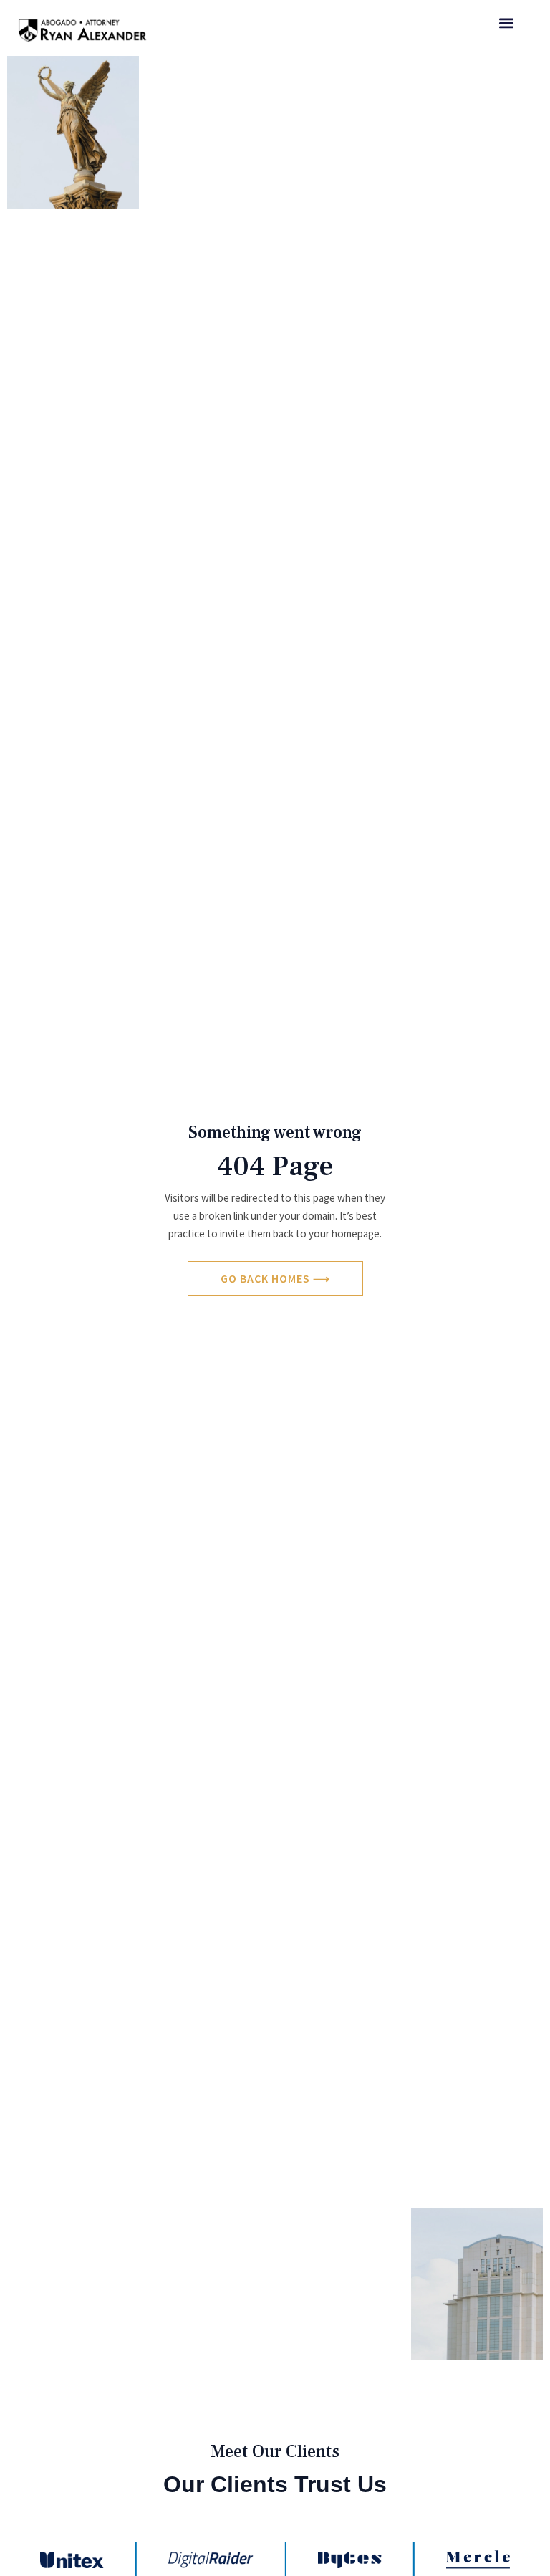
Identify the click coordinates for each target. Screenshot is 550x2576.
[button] (506, 23)
